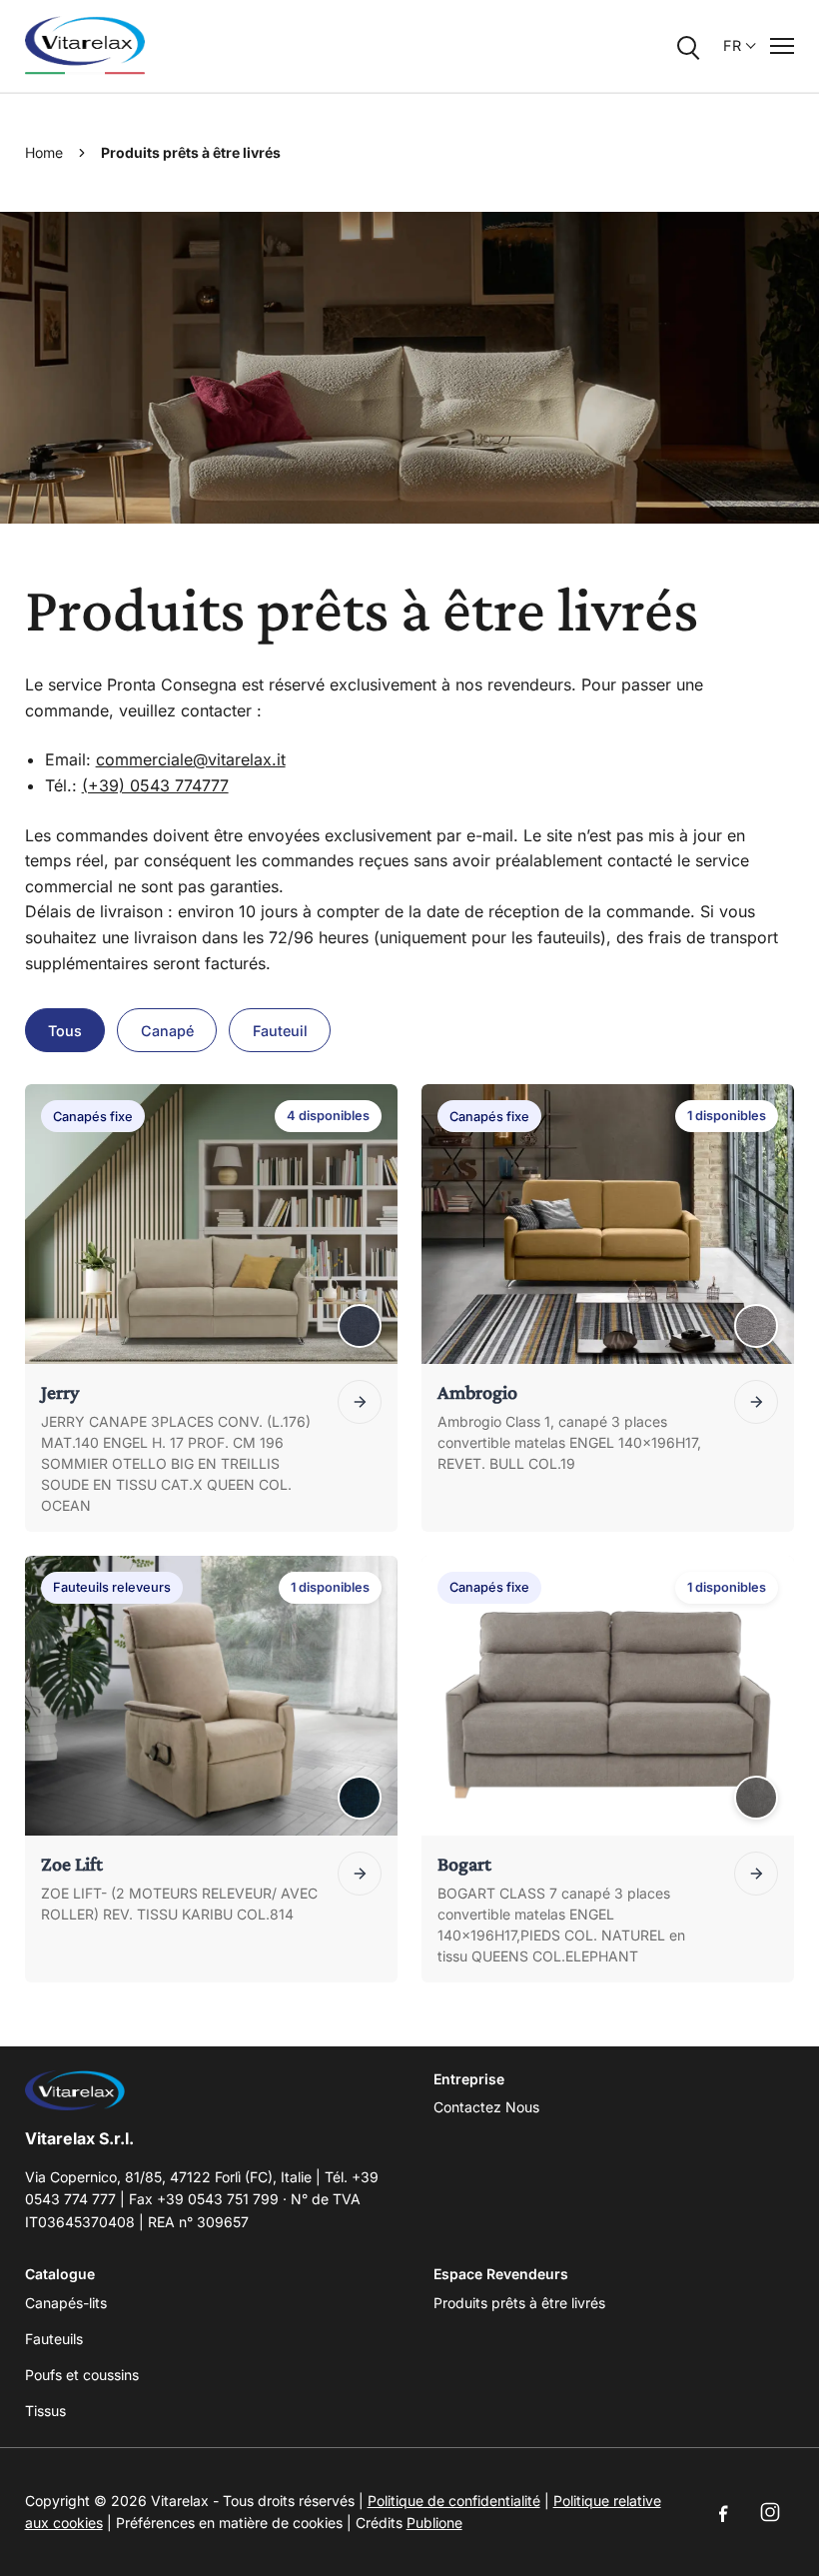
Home (44, 152)
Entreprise (469, 2079)
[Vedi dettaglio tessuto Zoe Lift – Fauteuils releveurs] (360, 1798)
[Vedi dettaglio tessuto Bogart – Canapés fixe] (756, 1798)
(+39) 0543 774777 (155, 785)
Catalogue (60, 2274)
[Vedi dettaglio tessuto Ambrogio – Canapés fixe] (756, 1326)
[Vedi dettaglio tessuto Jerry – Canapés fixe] (360, 1326)
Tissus (45, 2411)
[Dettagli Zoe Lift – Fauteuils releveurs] (360, 1874)
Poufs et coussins (82, 2375)
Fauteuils (54, 2339)
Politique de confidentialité (454, 2501)
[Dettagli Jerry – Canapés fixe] (360, 1402)
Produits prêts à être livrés (519, 2303)
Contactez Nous (486, 2107)
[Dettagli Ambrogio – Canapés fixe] (756, 1402)
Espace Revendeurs (501, 2274)
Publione (434, 2523)
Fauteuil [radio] (280, 1031)
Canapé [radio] (167, 1031)
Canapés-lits (66, 2303)
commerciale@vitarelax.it (191, 759)
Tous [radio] (65, 1031)
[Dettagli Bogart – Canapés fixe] (756, 1874)
